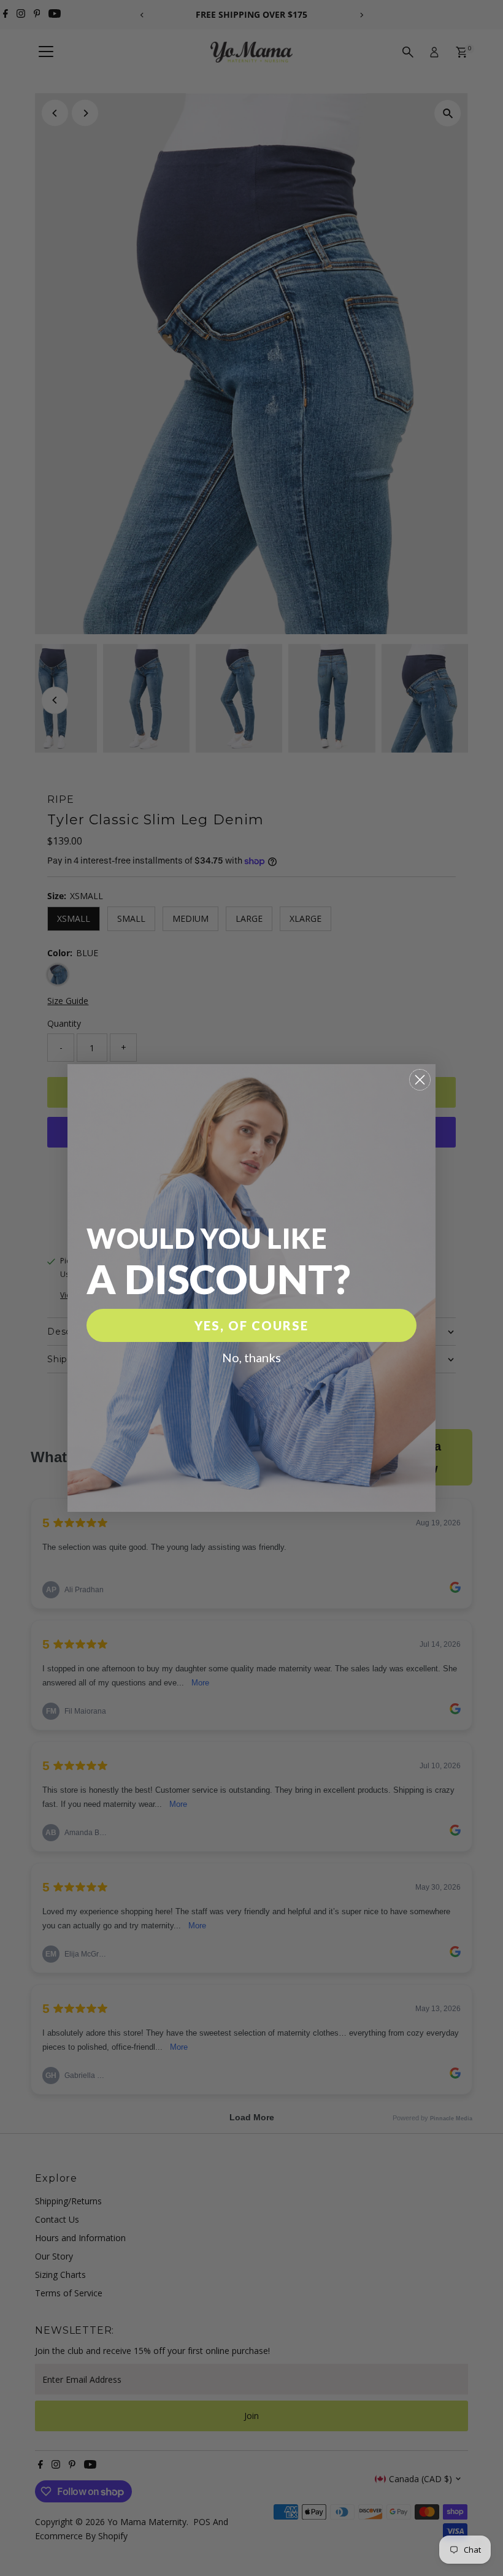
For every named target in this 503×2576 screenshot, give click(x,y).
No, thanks (251, 1357)
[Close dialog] (420, 1080)
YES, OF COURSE (251, 1325)
